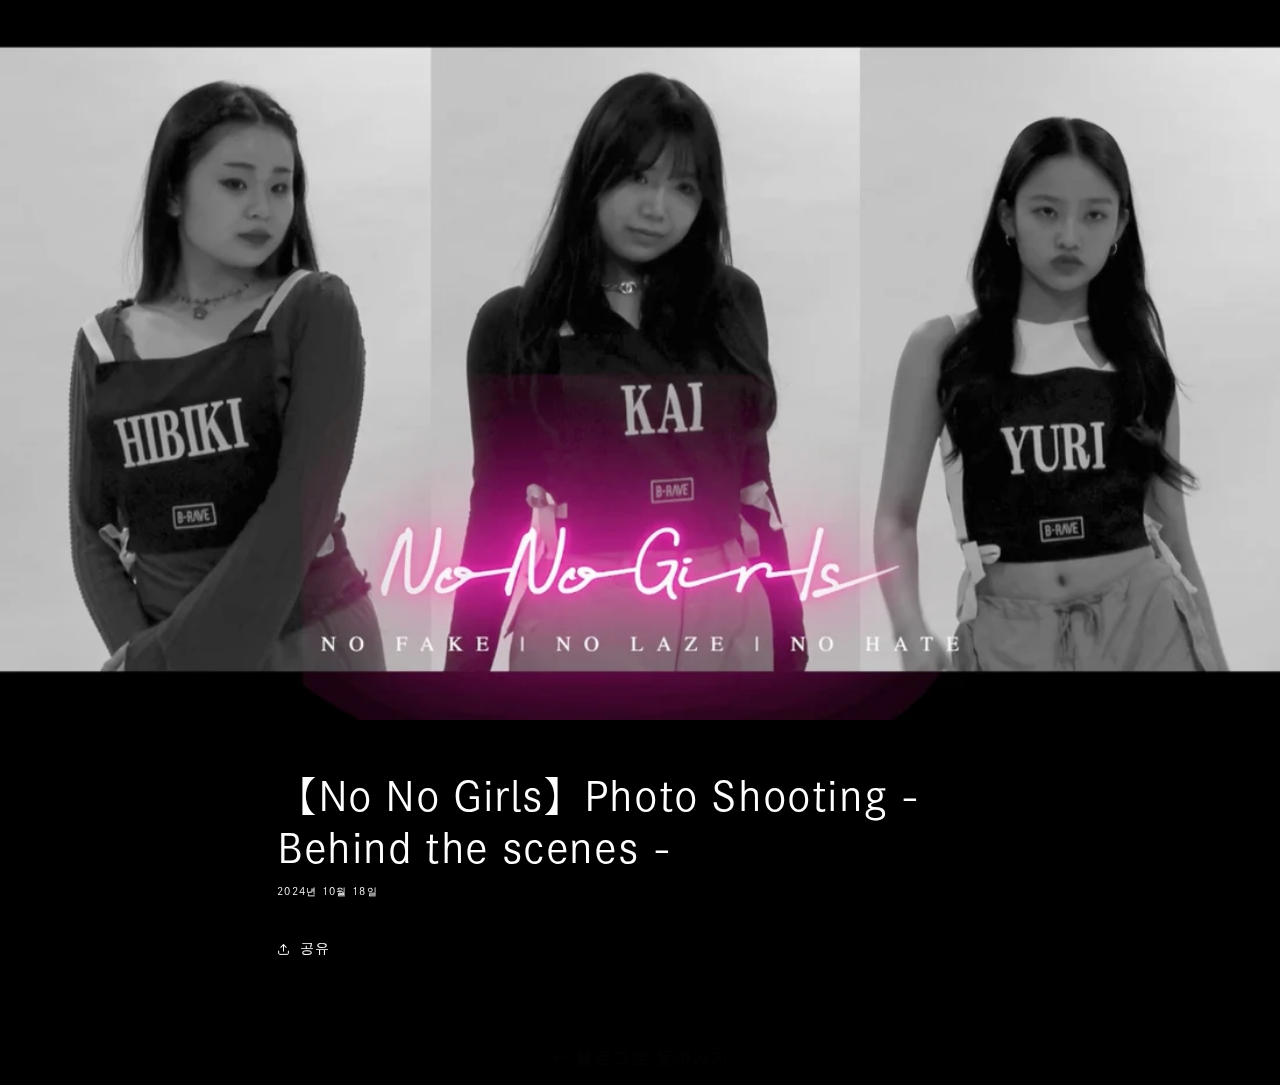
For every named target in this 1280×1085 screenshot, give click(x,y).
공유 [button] (314, 948)
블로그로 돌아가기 (652, 1057)
